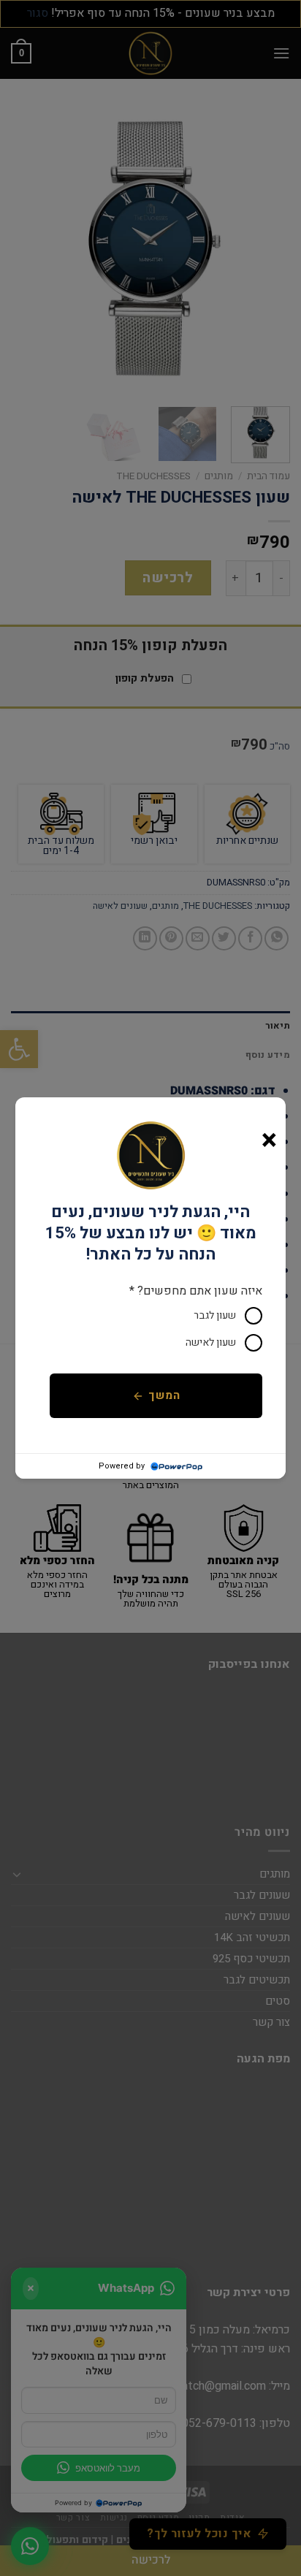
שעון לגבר (215, 1315)
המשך (164, 1396)
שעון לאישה (211, 1342)
